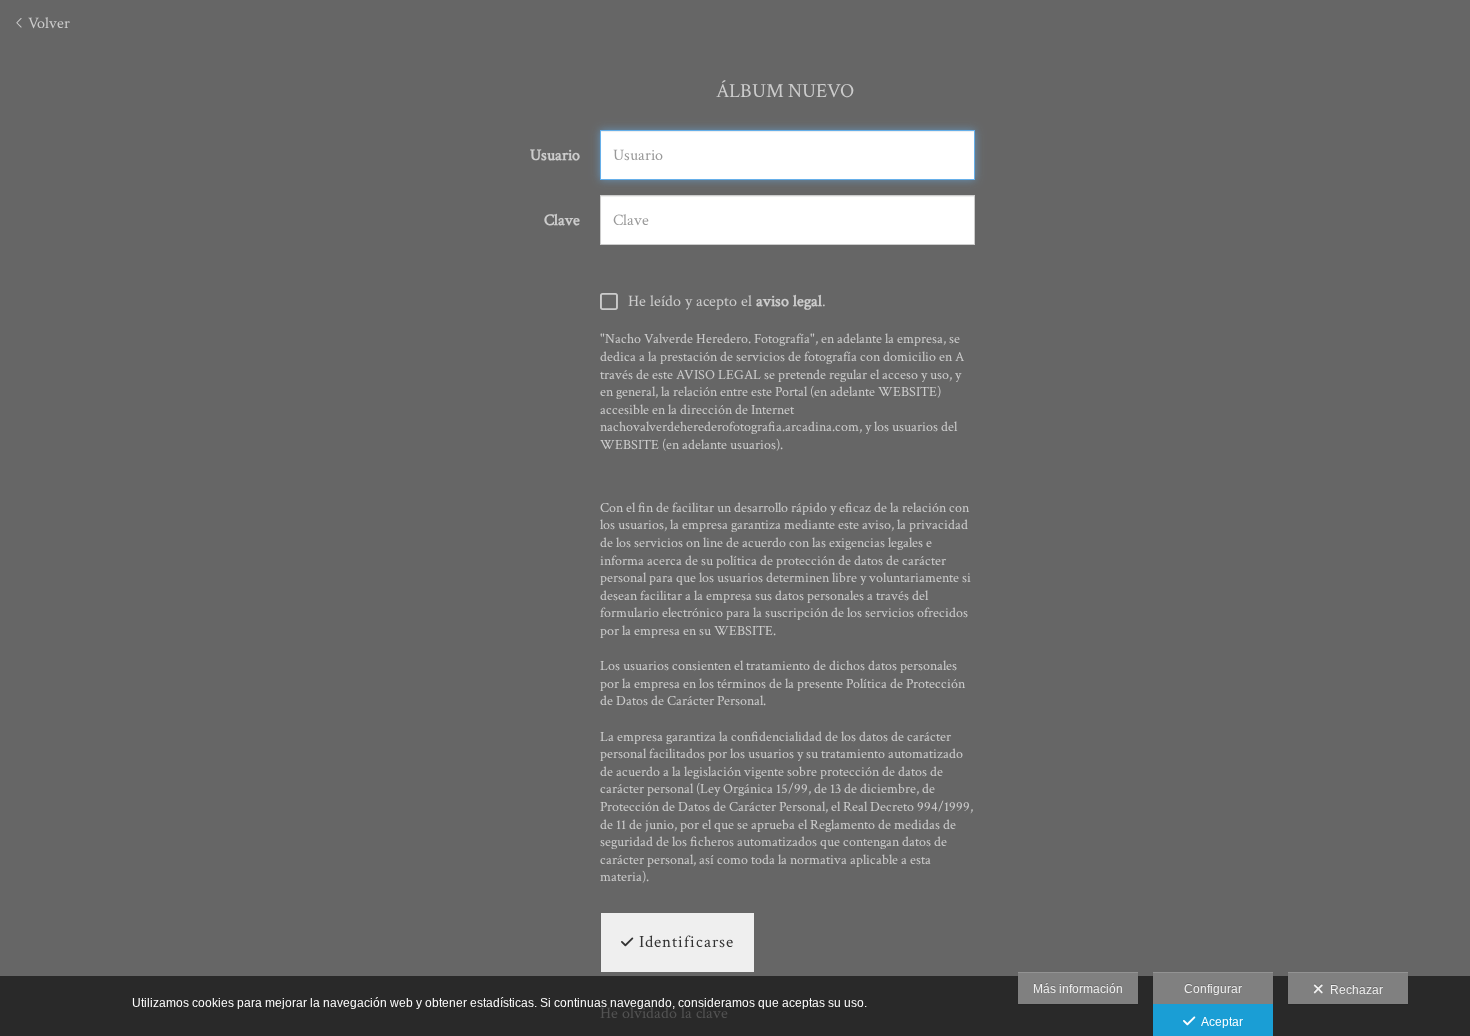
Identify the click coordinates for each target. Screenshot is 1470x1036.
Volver (47, 23)
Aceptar (1219, 1022)
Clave (562, 221)
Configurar (1213, 989)
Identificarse (684, 942)
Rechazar (1353, 990)
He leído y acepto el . (727, 302)
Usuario (555, 156)
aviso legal (789, 301)
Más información (1078, 989)
